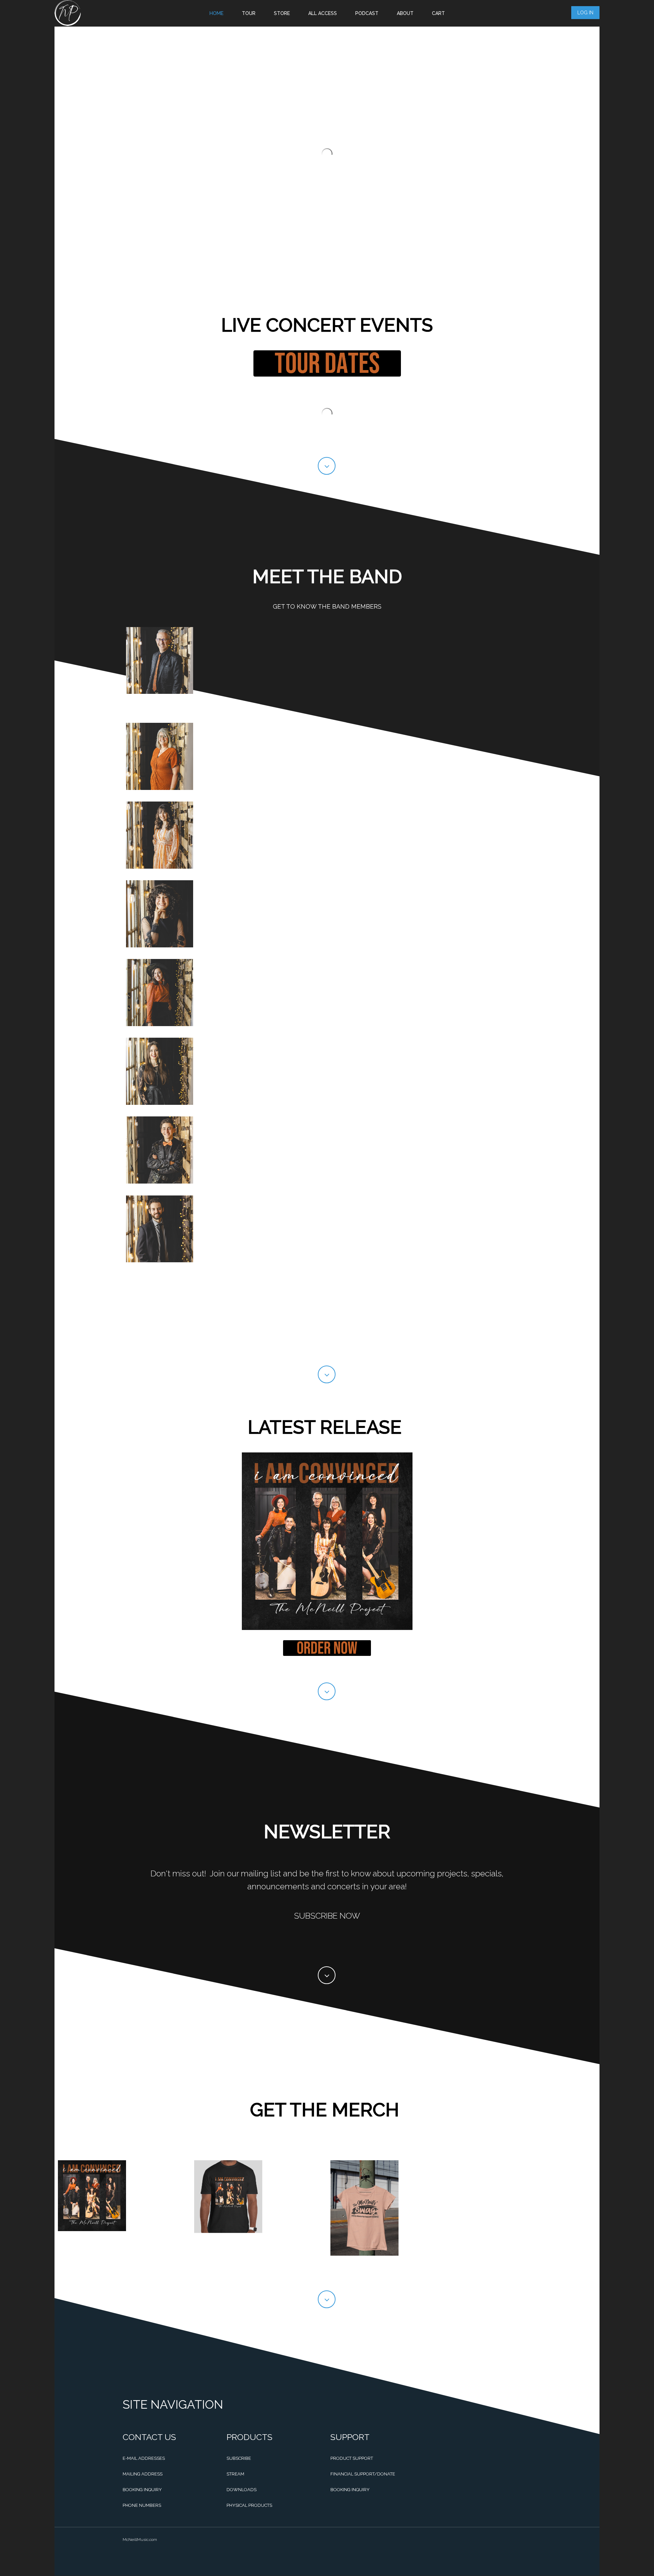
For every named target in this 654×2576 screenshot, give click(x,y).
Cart (438, 13)
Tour (249, 13)
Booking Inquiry (142, 2490)
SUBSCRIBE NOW (327, 1916)
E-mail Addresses (144, 2458)
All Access (323, 13)
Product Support (352, 2458)
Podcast (367, 13)
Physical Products (249, 2505)
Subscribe (239, 2458)
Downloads (242, 2490)
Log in (585, 13)
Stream (235, 2474)
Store (282, 13)
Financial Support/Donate (363, 2474)
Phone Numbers (142, 2505)
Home (216, 13)
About (405, 13)
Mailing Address (143, 2474)
